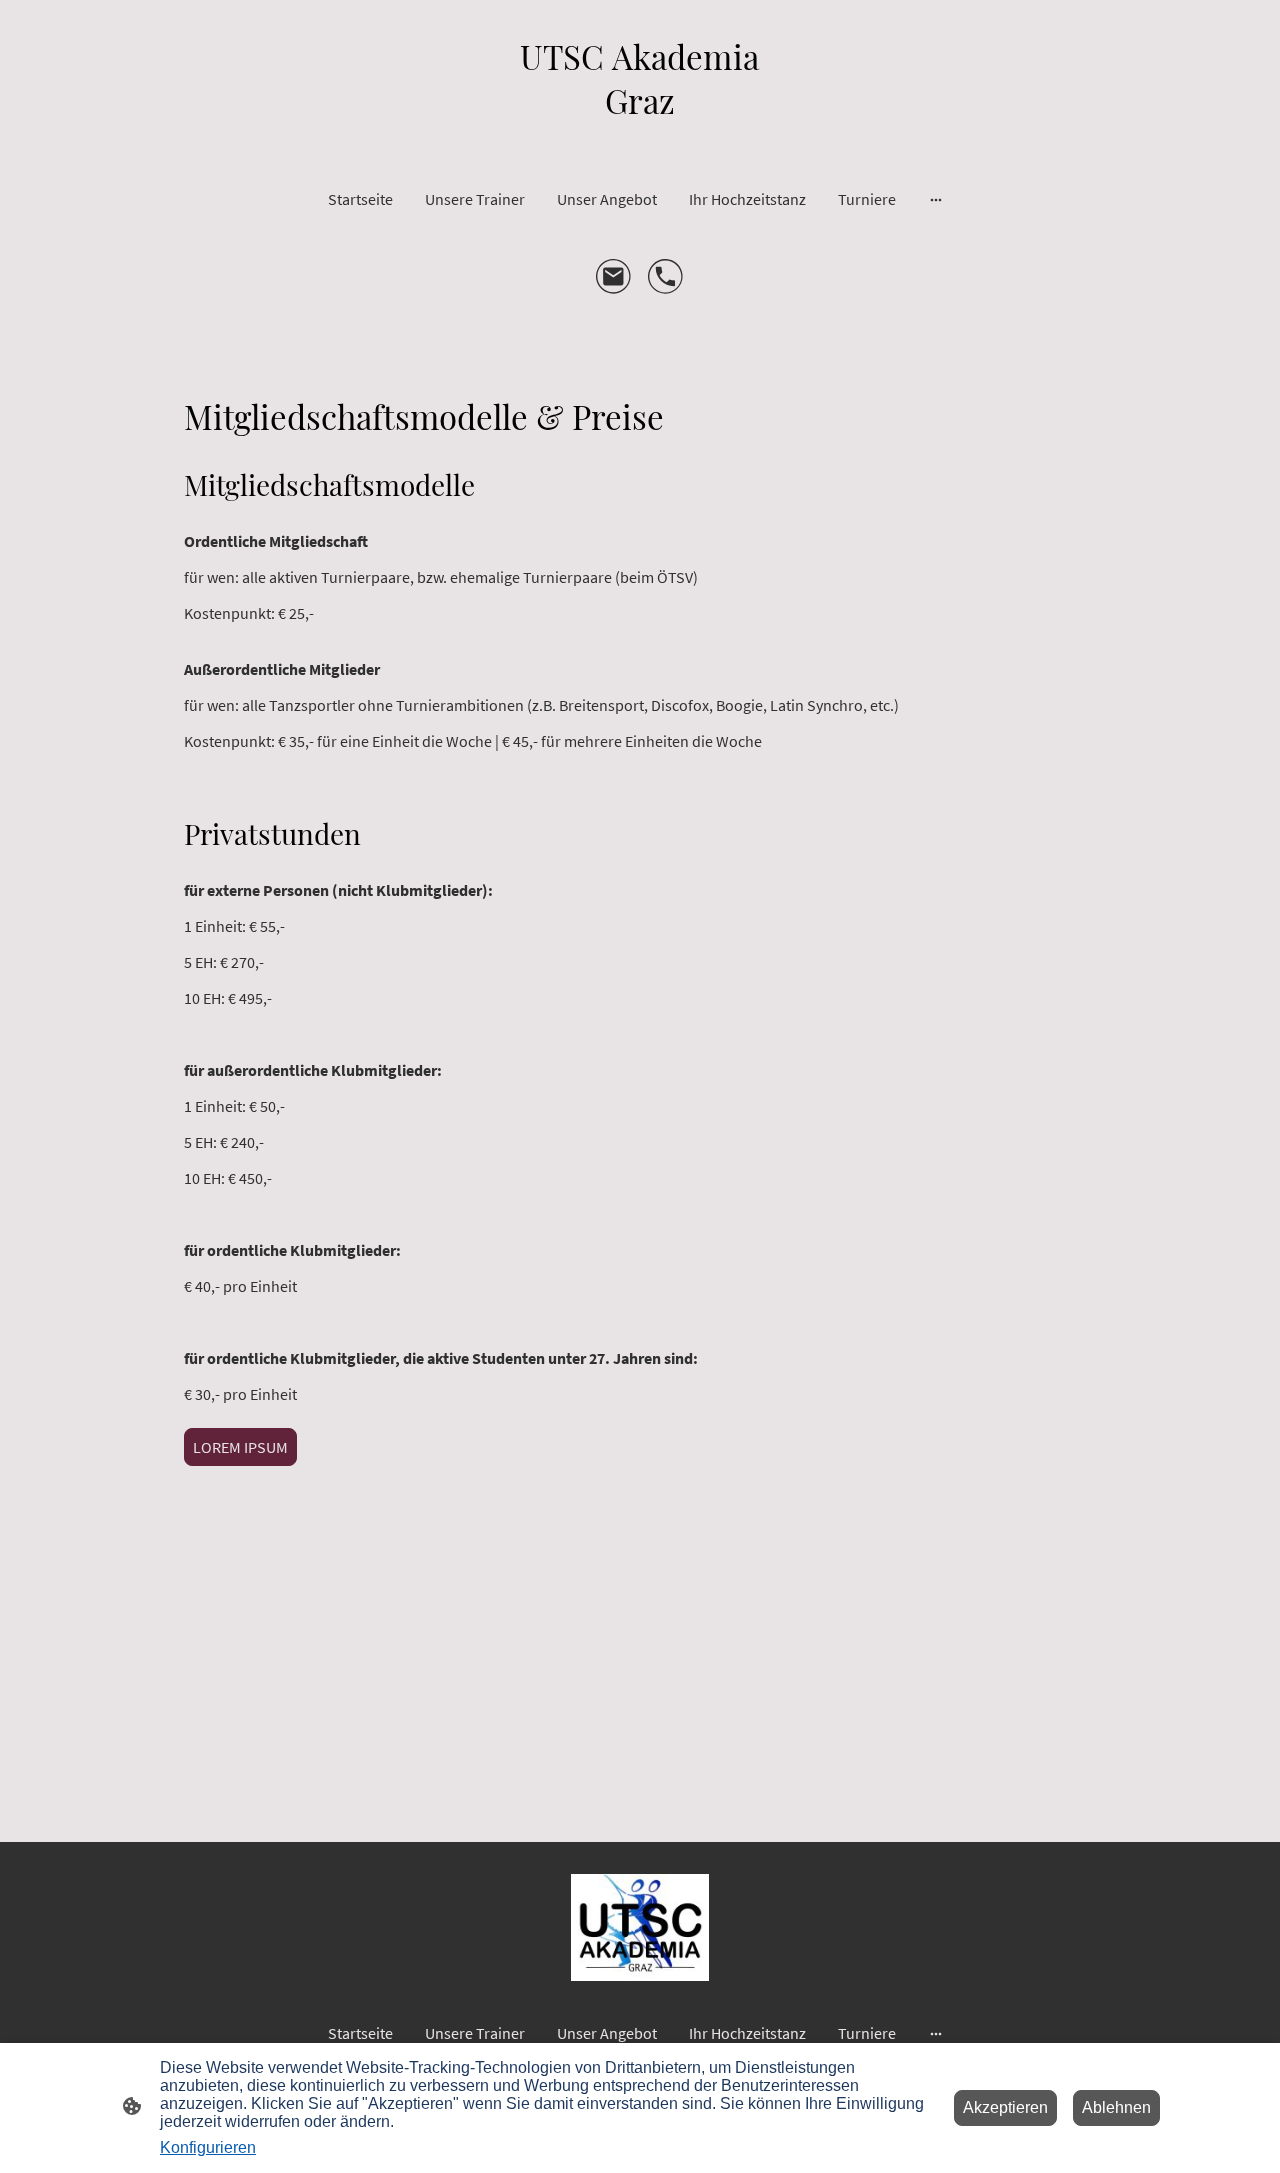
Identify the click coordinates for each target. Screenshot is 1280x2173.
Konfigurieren (208, 2147)
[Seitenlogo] (639, 137)
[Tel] (666, 277)
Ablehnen (1116, 2107)
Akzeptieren (1005, 2107)
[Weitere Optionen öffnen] (936, 199)
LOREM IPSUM (240, 1447)
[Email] (614, 277)
